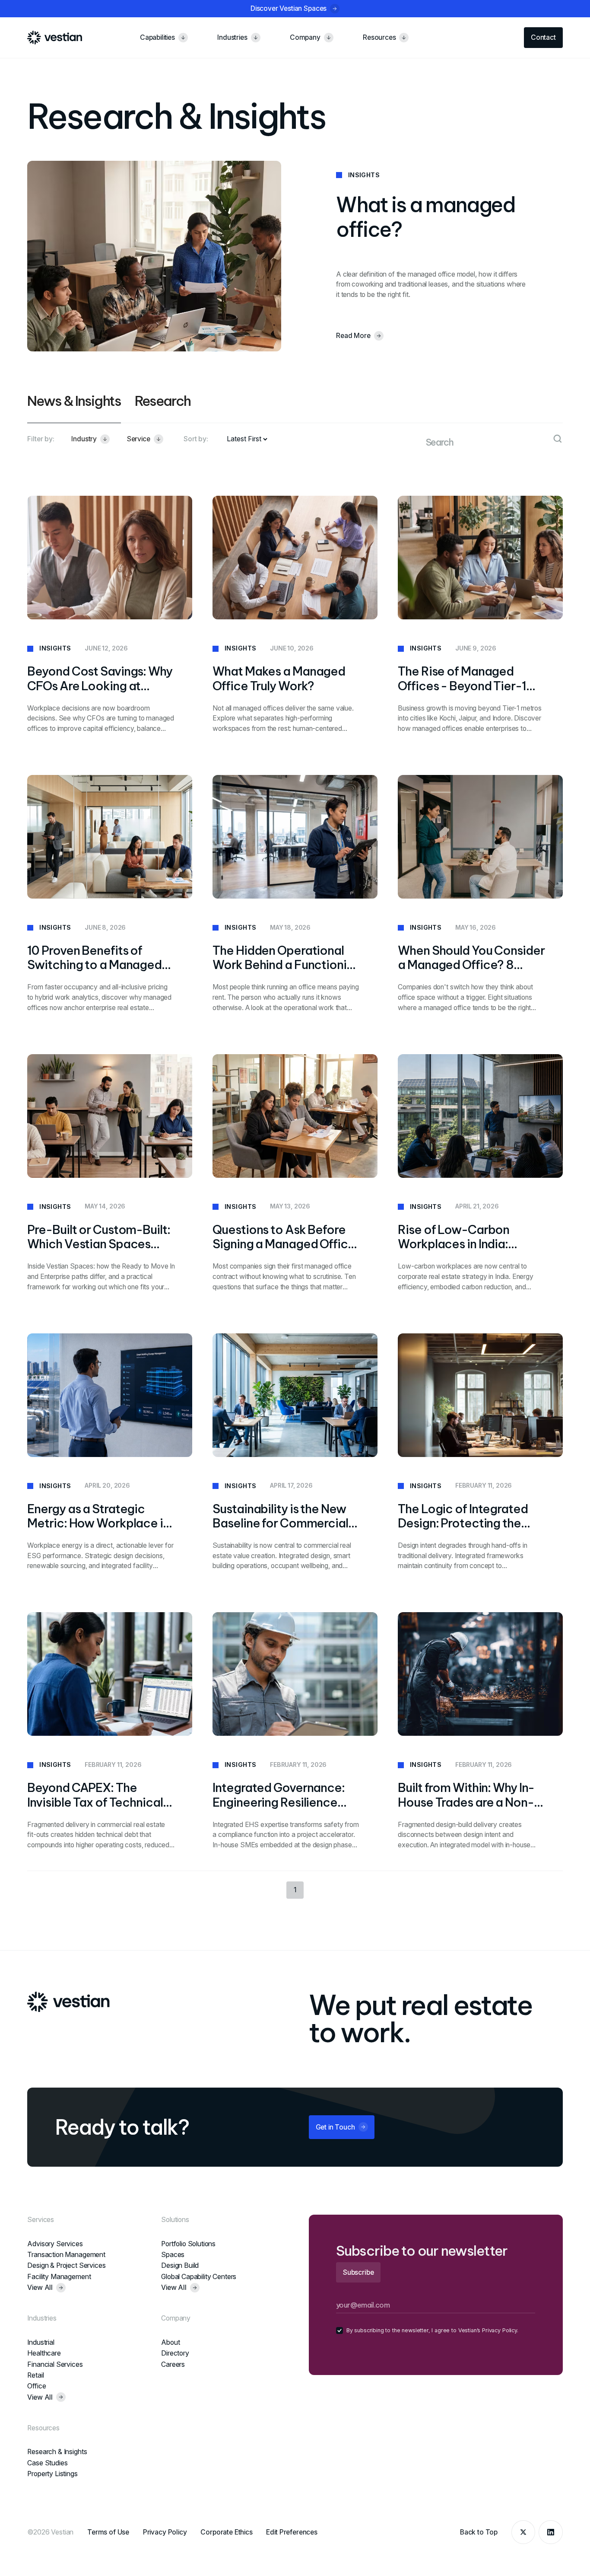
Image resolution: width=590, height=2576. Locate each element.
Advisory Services (55, 2244)
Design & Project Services (66, 2265)
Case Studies (47, 2463)
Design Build (180, 2265)
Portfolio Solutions (188, 2244)
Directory (175, 2353)
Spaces (173, 2255)
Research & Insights (57, 2452)
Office (36, 2386)
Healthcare (44, 2353)
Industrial (41, 2342)
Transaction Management (66, 2255)
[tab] (74, 408)
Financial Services (55, 2364)
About (170, 2342)
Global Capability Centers (199, 2277)
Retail (35, 2375)
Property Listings (52, 2474)
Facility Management (59, 2277)
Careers (173, 2364)
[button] (90, 439)
